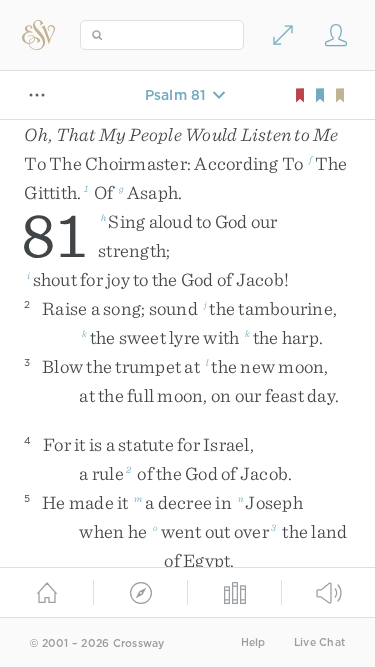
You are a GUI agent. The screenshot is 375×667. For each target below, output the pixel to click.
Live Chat (319, 642)
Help (253, 642)
